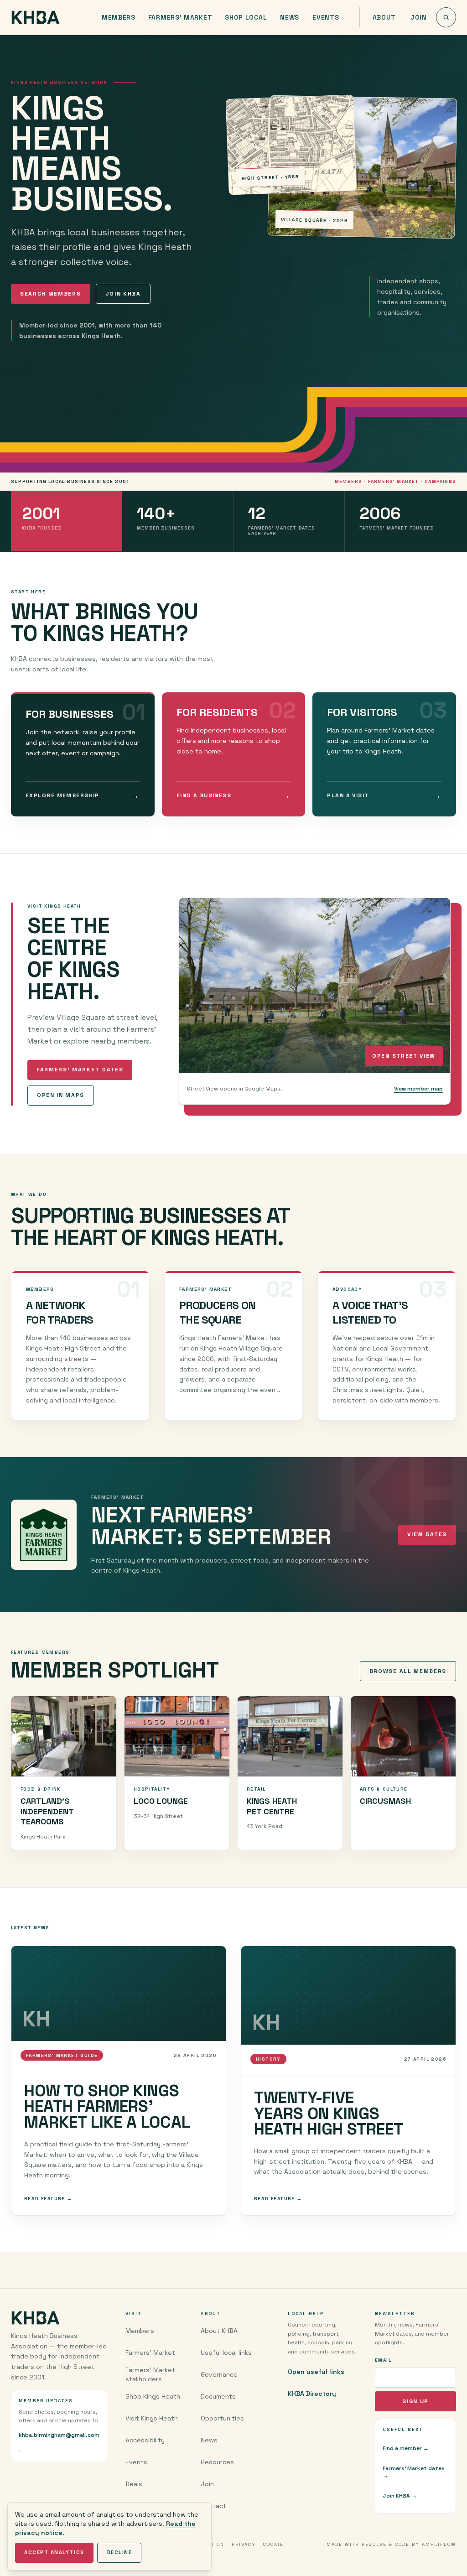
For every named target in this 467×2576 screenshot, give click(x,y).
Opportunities (222, 2418)
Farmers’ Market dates (80, 1070)
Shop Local (246, 17)
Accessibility (145, 2440)
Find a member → (406, 2448)
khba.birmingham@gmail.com (59, 2435)
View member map (418, 1089)
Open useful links (316, 2372)
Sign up (415, 2401)
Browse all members (408, 1671)
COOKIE (273, 2544)
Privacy (244, 2544)
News (290, 17)
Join (419, 17)
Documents (218, 2396)
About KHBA (219, 2331)
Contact (213, 2506)
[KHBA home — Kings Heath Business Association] (36, 17)
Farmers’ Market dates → (414, 2472)
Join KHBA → (400, 2496)
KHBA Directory (312, 2394)
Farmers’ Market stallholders (150, 2374)
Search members (51, 294)
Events (326, 17)
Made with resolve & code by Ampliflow (391, 2544)
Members (119, 17)
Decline (119, 2552)
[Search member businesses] (446, 17)
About (384, 17)
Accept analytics (54, 2552)
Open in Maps (61, 1095)
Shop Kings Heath (153, 2396)
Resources (217, 2462)
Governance (219, 2374)
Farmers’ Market (180, 17)
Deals (134, 2484)
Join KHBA (123, 294)
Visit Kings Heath (152, 2418)
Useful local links (226, 2353)
